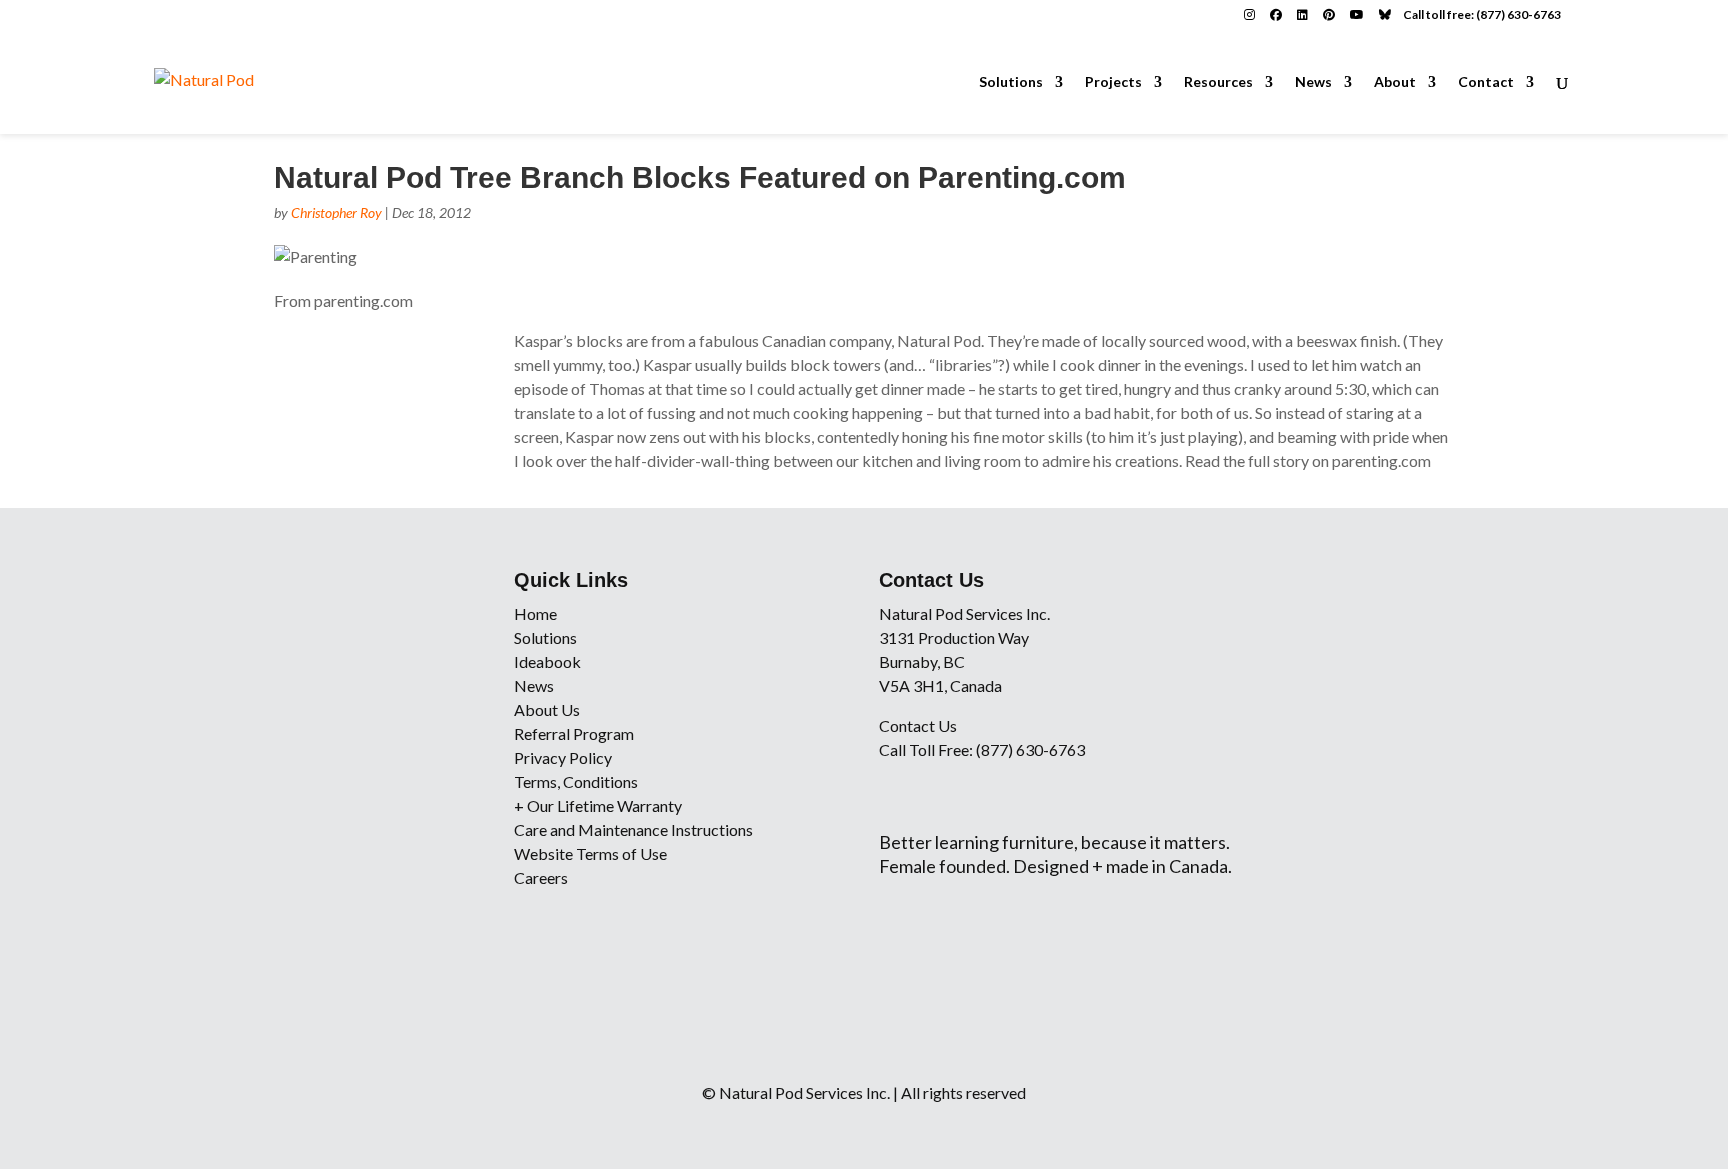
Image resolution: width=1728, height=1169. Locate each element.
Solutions (1011, 82)
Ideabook (547, 661)
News (1313, 82)
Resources (1218, 82)
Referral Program (574, 733)
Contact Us (918, 725)
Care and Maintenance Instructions (633, 829)
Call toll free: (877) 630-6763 (1482, 14)
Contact (1486, 82)
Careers (541, 877)
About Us (547, 709)
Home (535, 613)
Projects (1113, 82)
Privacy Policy (563, 757)
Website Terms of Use (590, 853)
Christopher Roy (336, 212)
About (1395, 82)
